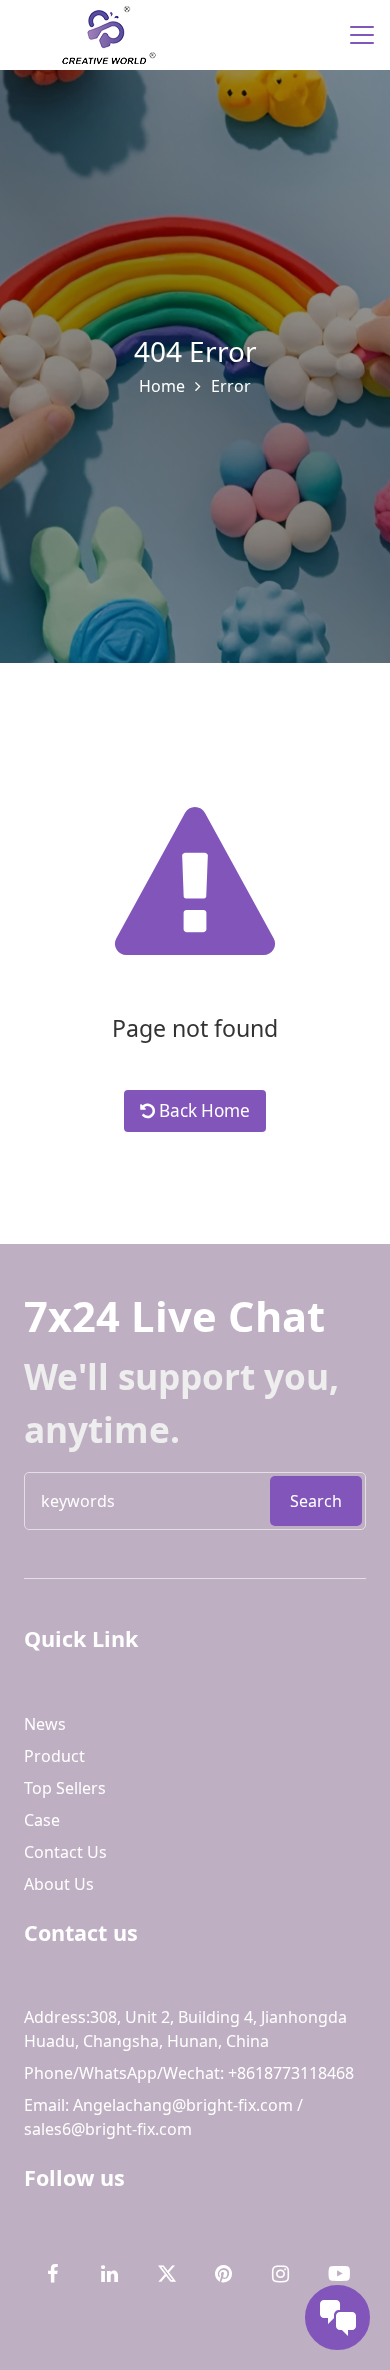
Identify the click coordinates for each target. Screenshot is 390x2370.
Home (162, 386)
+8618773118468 (289, 2073)
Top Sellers (65, 1788)
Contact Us (65, 1852)
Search (316, 1501)
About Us (59, 1884)
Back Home (202, 1110)
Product (54, 1756)
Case (42, 1820)
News (45, 1724)
